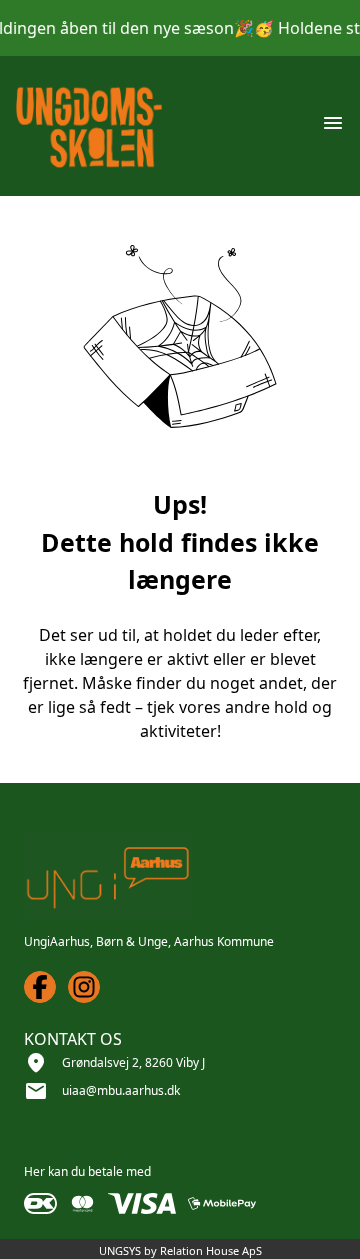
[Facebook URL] (40, 987)
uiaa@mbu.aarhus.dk (121, 1090)
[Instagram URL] (84, 987)
